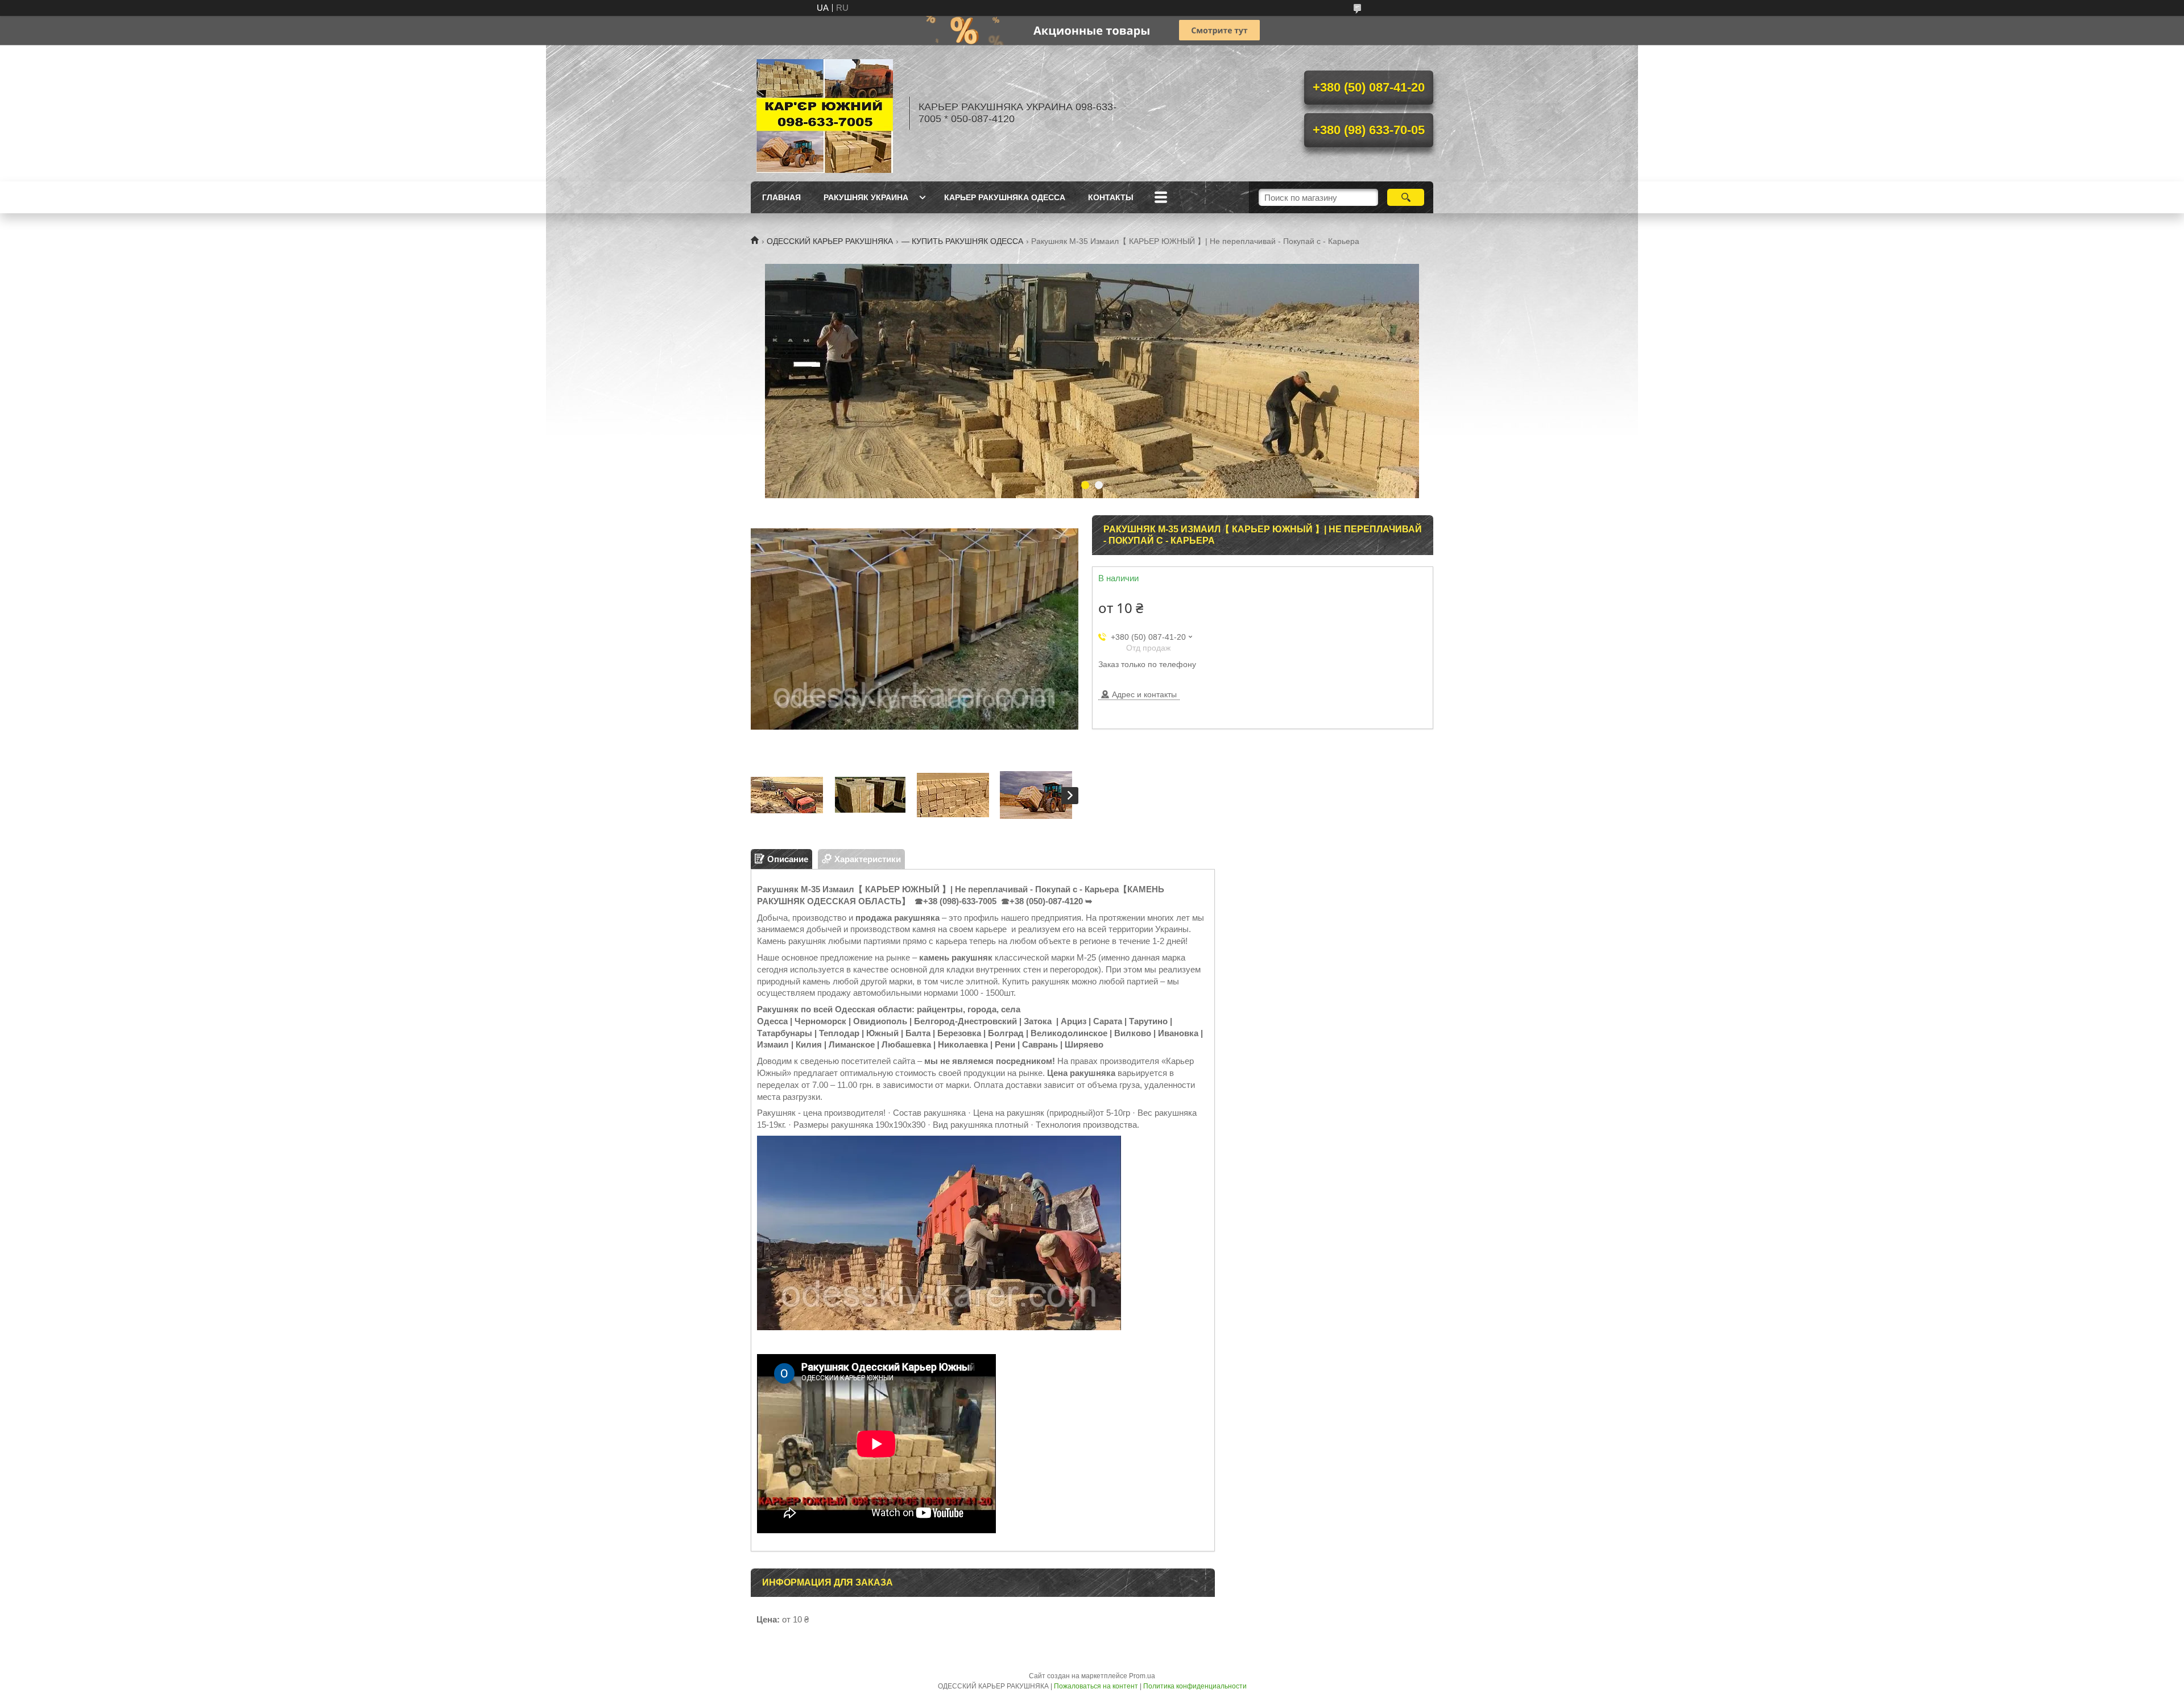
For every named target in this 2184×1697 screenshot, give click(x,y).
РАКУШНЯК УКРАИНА (866, 197)
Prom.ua (1142, 1676)
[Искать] (1406, 197)
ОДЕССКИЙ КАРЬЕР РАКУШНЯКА (830, 241)
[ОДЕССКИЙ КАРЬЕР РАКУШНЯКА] (825, 113)
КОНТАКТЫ (1111, 197)
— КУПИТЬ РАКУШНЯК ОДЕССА (962, 241)
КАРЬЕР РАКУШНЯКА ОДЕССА (1005, 197)
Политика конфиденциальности (1195, 1686)
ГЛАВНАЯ (781, 197)
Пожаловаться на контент (1096, 1686)
